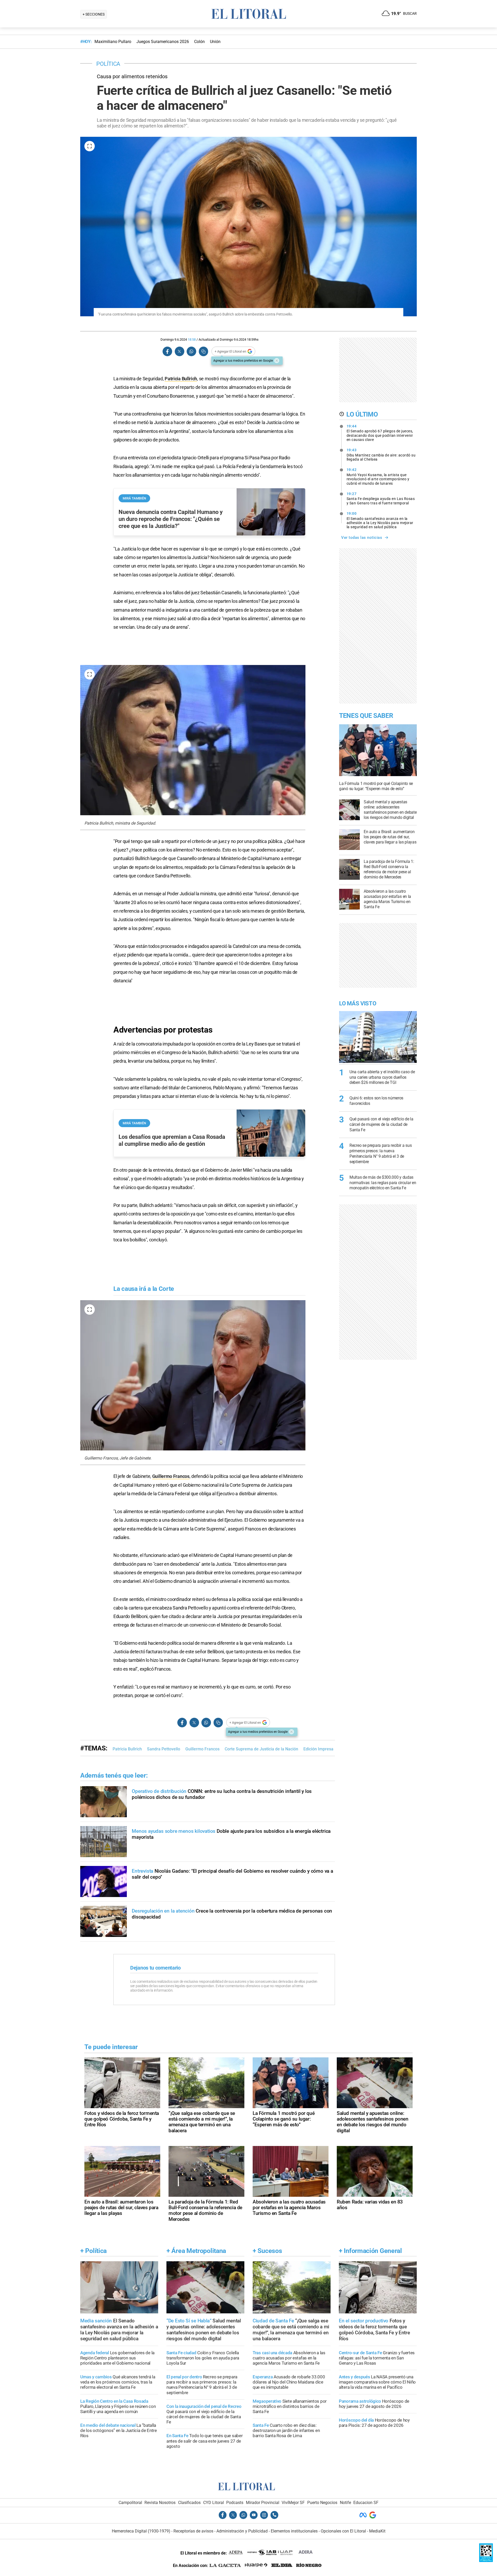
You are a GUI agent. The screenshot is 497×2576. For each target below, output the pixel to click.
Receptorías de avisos (193, 2531)
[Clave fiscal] (486, 2561)
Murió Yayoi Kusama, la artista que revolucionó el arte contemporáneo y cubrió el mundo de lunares (378, 476)
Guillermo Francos (171, 1476)
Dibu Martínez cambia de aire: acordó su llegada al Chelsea (381, 455)
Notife (345, 2503)
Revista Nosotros (160, 2503)
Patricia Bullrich (181, 379)
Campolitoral (130, 2503)
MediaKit (377, 2531)
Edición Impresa (318, 1749)
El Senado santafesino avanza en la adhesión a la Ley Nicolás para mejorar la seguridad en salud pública (380, 520)
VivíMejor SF (293, 2503)
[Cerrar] (277, 361)
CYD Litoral (214, 2503)
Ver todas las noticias (362, 538)
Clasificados (189, 2503)
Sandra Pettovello (164, 1749)
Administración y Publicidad (242, 2531)
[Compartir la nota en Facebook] (167, 351)
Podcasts (235, 2503)
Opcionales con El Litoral (343, 2531)
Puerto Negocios (322, 2503)
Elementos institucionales (294, 2531)
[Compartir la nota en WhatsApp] (191, 351)
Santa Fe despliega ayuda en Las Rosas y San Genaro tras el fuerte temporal (381, 498)
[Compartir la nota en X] (179, 351)
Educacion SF (366, 2503)
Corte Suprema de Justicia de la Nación (261, 1749)
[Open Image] (90, 146)
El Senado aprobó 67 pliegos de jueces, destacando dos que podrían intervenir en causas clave (380, 433)
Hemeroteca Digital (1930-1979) (141, 2531)
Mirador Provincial (263, 2503)
